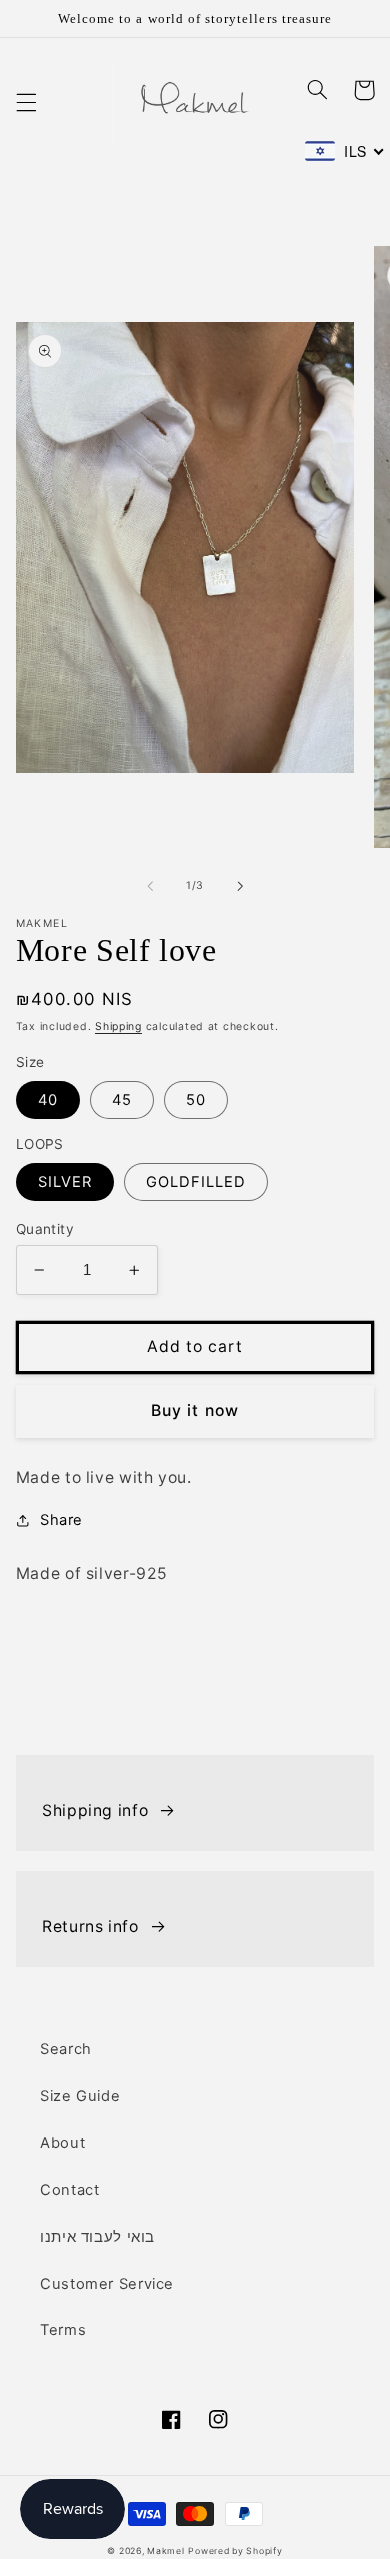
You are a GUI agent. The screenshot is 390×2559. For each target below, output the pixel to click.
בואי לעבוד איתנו (97, 2237)
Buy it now (195, 1410)
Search (66, 2049)
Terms (63, 2330)
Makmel (165, 2551)
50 (196, 1100)
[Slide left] (150, 886)
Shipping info (95, 1810)
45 (122, 1100)
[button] (26, 102)
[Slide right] (240, 886)
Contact (69, 2190)
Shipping (118, 1026)
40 (48, 1100)
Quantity (45, 1229)
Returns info (90, 1926)
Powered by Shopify (235, 2551)
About (62, 2143)
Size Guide (80, 2096)
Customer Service (107, 2284)
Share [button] (61, 1520)
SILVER (65, 1182)
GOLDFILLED (196, 1182)
